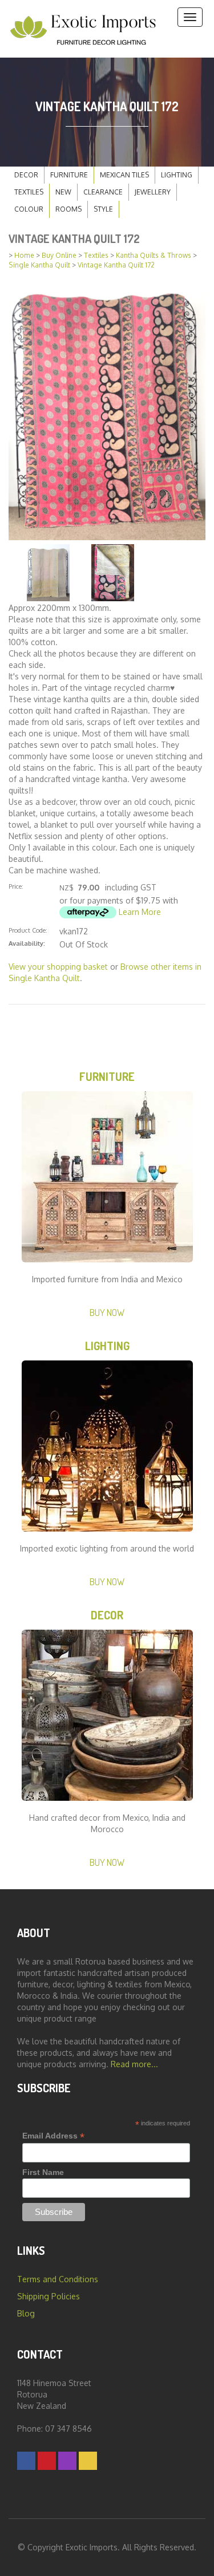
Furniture (69, 175)
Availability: (27, 943)
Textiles (29, 192)
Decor (26, 175)
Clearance (103, 192)
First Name (43, 2172)
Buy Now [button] (107, 1312)
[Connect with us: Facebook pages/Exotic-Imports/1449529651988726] (26, 2460)
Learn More (140, 912)
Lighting (177, 175)
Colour (29, 209)
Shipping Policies (49, 2296)
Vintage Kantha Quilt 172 (116, 265)
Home (24, 255)
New (63, 192)
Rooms (68, 209)
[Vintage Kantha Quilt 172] (107, 408)
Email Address (53, 2136)
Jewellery (153, 192)
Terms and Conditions (58, 2279)
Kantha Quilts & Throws (154, 255)
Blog (26, 2313)
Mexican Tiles (124, 175)
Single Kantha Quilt (39, 265)
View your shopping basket (58, 967)
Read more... (134, 2064)
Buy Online (59, 255)
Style (103, 209)
